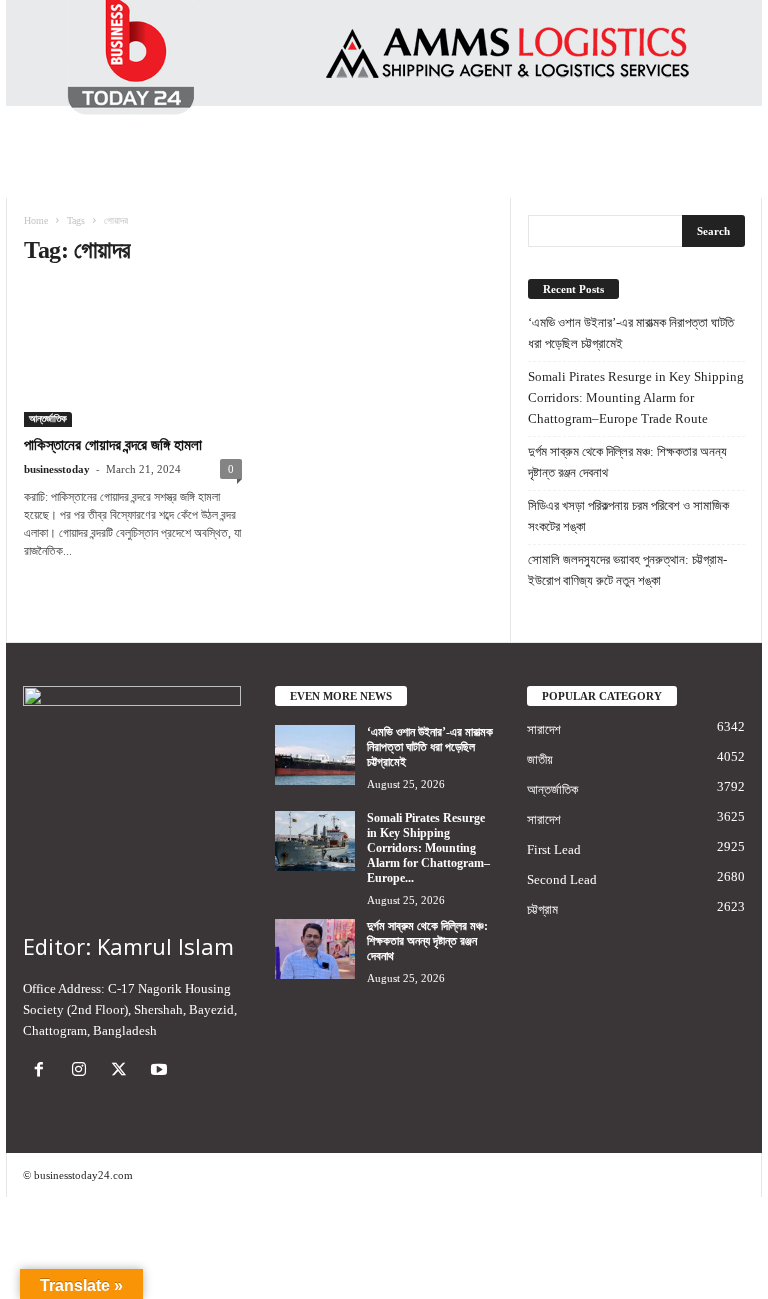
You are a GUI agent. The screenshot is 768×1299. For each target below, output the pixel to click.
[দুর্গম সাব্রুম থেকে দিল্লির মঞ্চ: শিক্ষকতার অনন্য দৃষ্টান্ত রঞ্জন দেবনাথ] (315, 949)
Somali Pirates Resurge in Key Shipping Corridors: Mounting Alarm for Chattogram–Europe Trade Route (636, 397)
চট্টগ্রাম (542, 909)
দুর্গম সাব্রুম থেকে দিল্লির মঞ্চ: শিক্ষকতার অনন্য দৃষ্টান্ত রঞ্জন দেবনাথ (627, 462)
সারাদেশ (544, 729)
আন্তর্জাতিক (48, 418)
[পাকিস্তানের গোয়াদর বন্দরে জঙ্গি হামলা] (133, 356)
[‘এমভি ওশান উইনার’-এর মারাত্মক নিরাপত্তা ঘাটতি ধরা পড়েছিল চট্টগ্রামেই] (315, 755)
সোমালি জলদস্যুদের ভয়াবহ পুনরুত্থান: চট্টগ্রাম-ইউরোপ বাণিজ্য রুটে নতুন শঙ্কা (627, 570)
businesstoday (57, 469)
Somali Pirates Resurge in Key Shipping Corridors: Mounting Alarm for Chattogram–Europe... (428, 848)
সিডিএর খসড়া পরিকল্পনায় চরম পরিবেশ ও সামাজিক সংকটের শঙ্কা (628, 516)
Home (36, 220)
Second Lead (562, 879)
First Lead (554, 849)
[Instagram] (83, 1071)
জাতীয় (540, 759)
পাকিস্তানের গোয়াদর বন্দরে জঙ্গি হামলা (113, 445)
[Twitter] (123, 1071)
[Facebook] (43, 1071)
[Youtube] (161, 1071)
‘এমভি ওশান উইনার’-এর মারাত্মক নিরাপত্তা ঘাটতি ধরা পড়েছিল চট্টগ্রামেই (631, 333)
